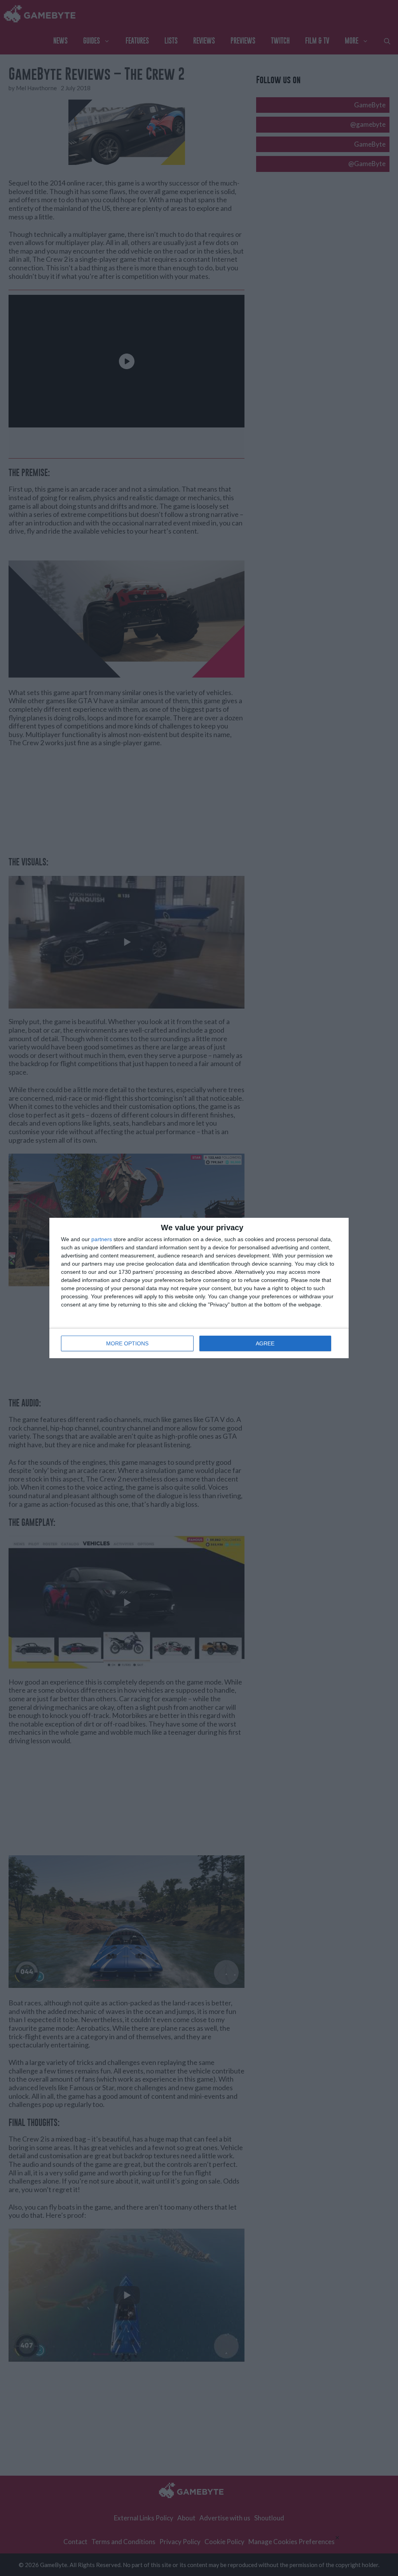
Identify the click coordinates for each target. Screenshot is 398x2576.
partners (102, 1239)
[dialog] (199, 1288)
